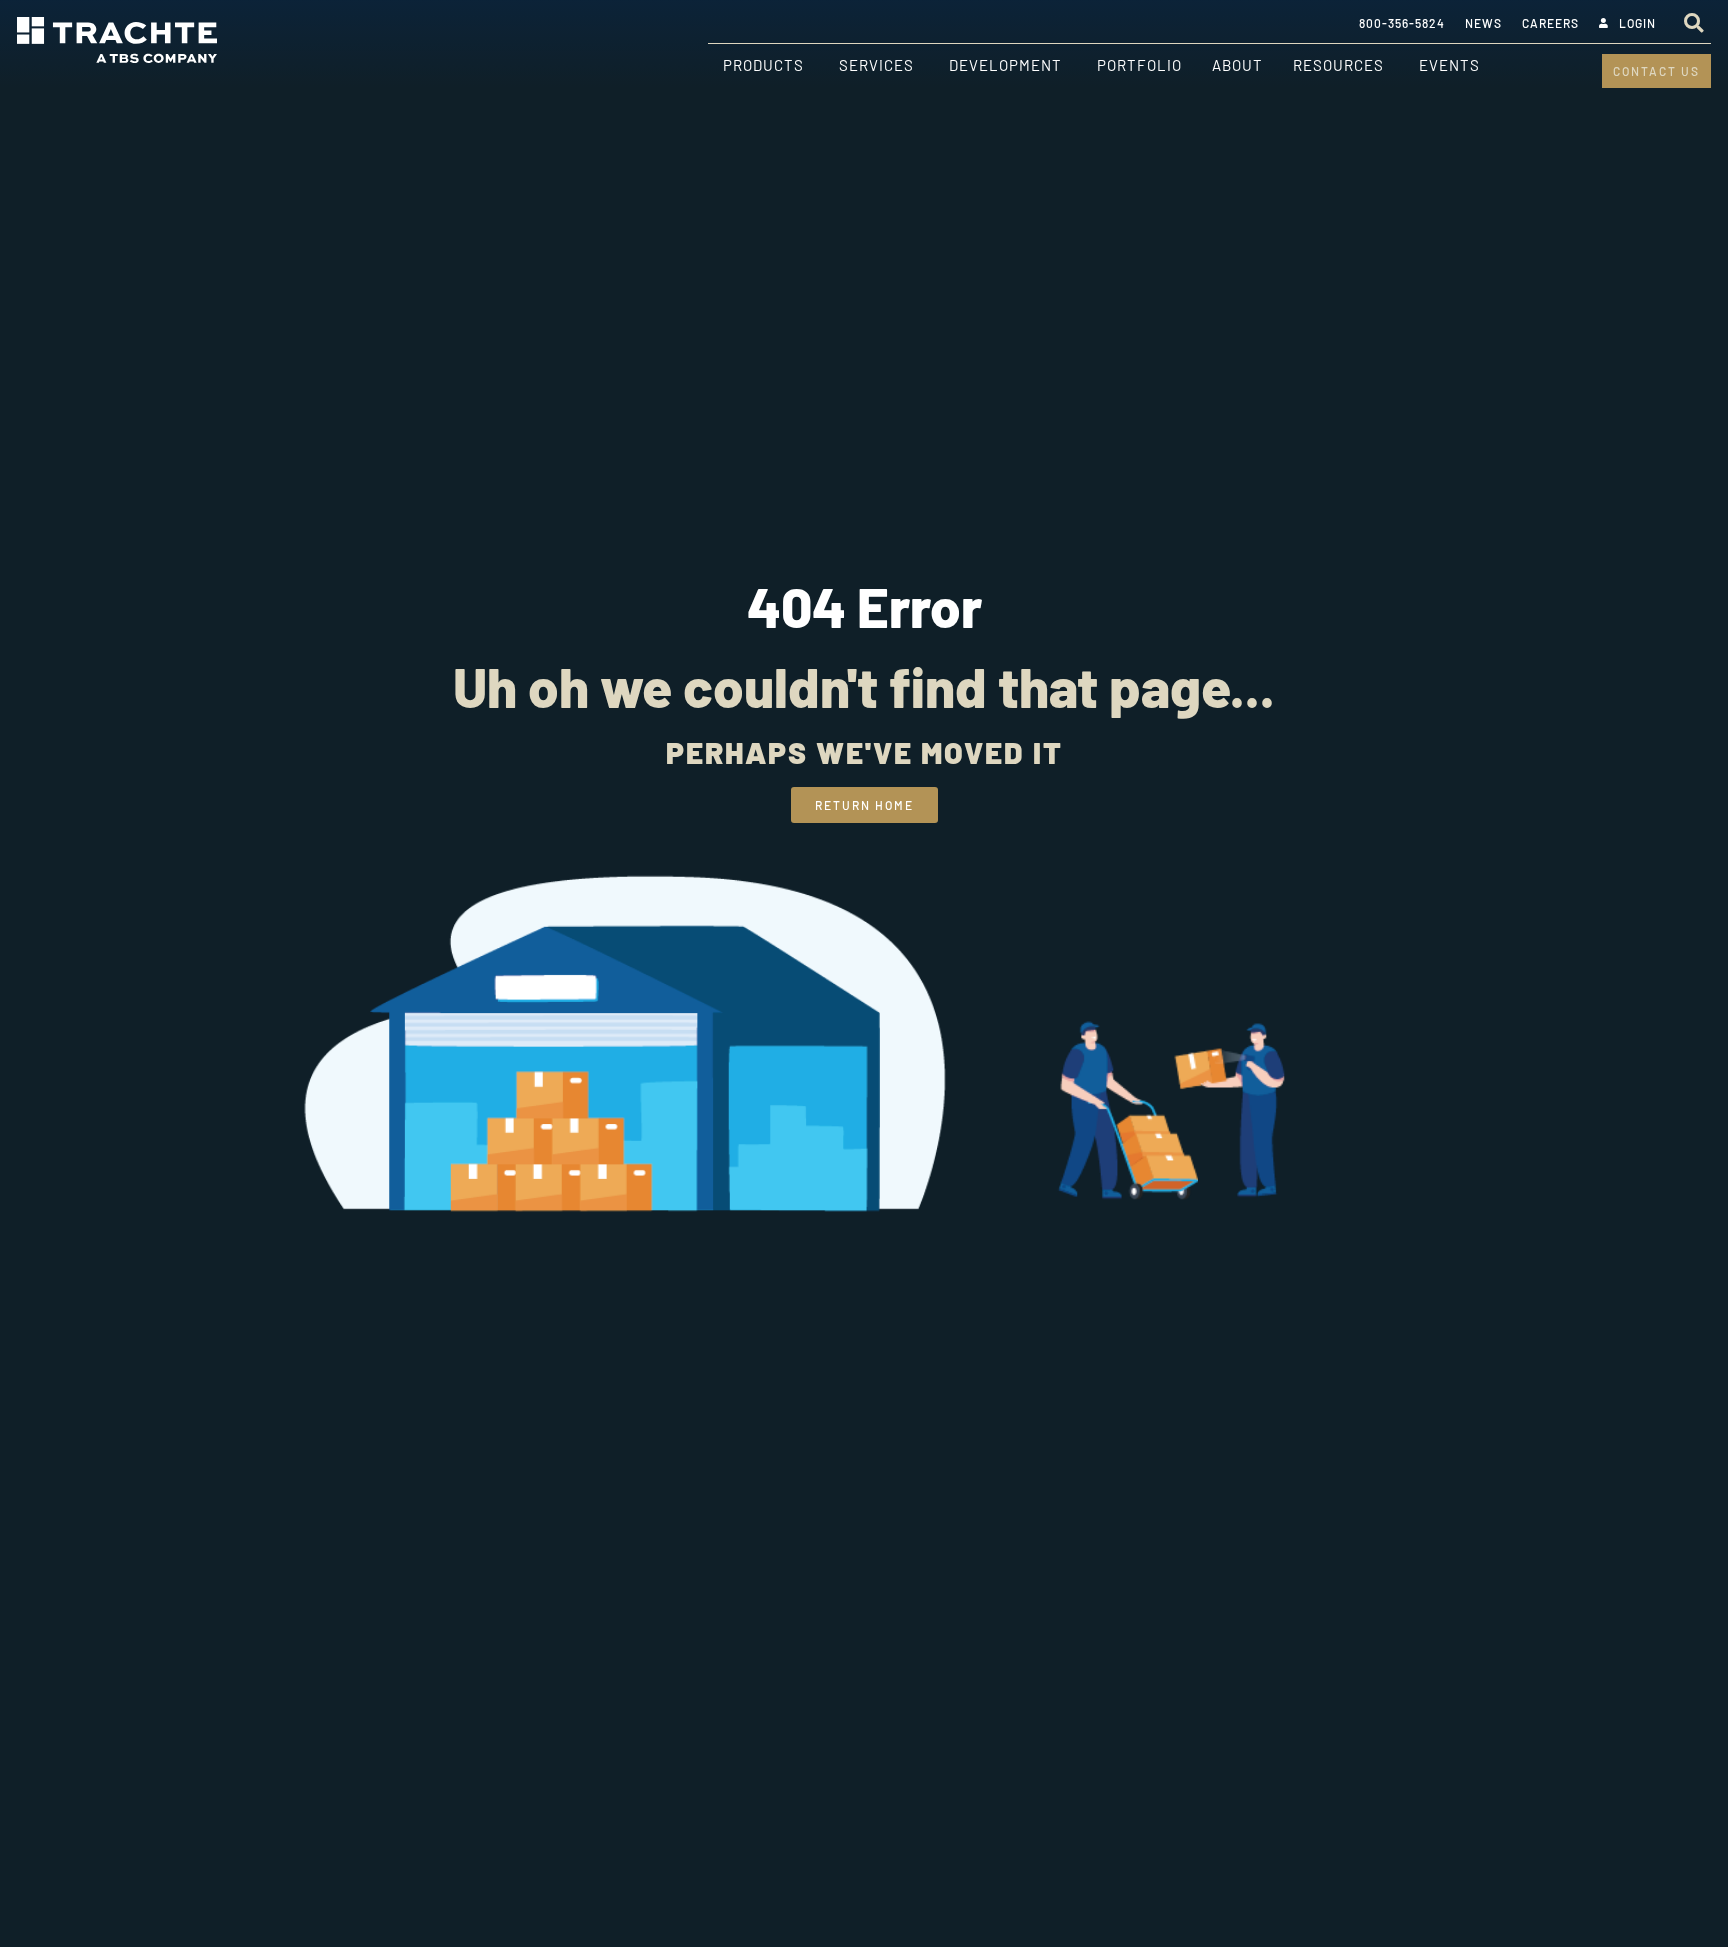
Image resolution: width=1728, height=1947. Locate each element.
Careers (1550, 23)
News (1483, 23)
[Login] (1604, 23)
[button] (1693, 22)
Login (1637, 23)
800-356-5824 (1402, 23)
